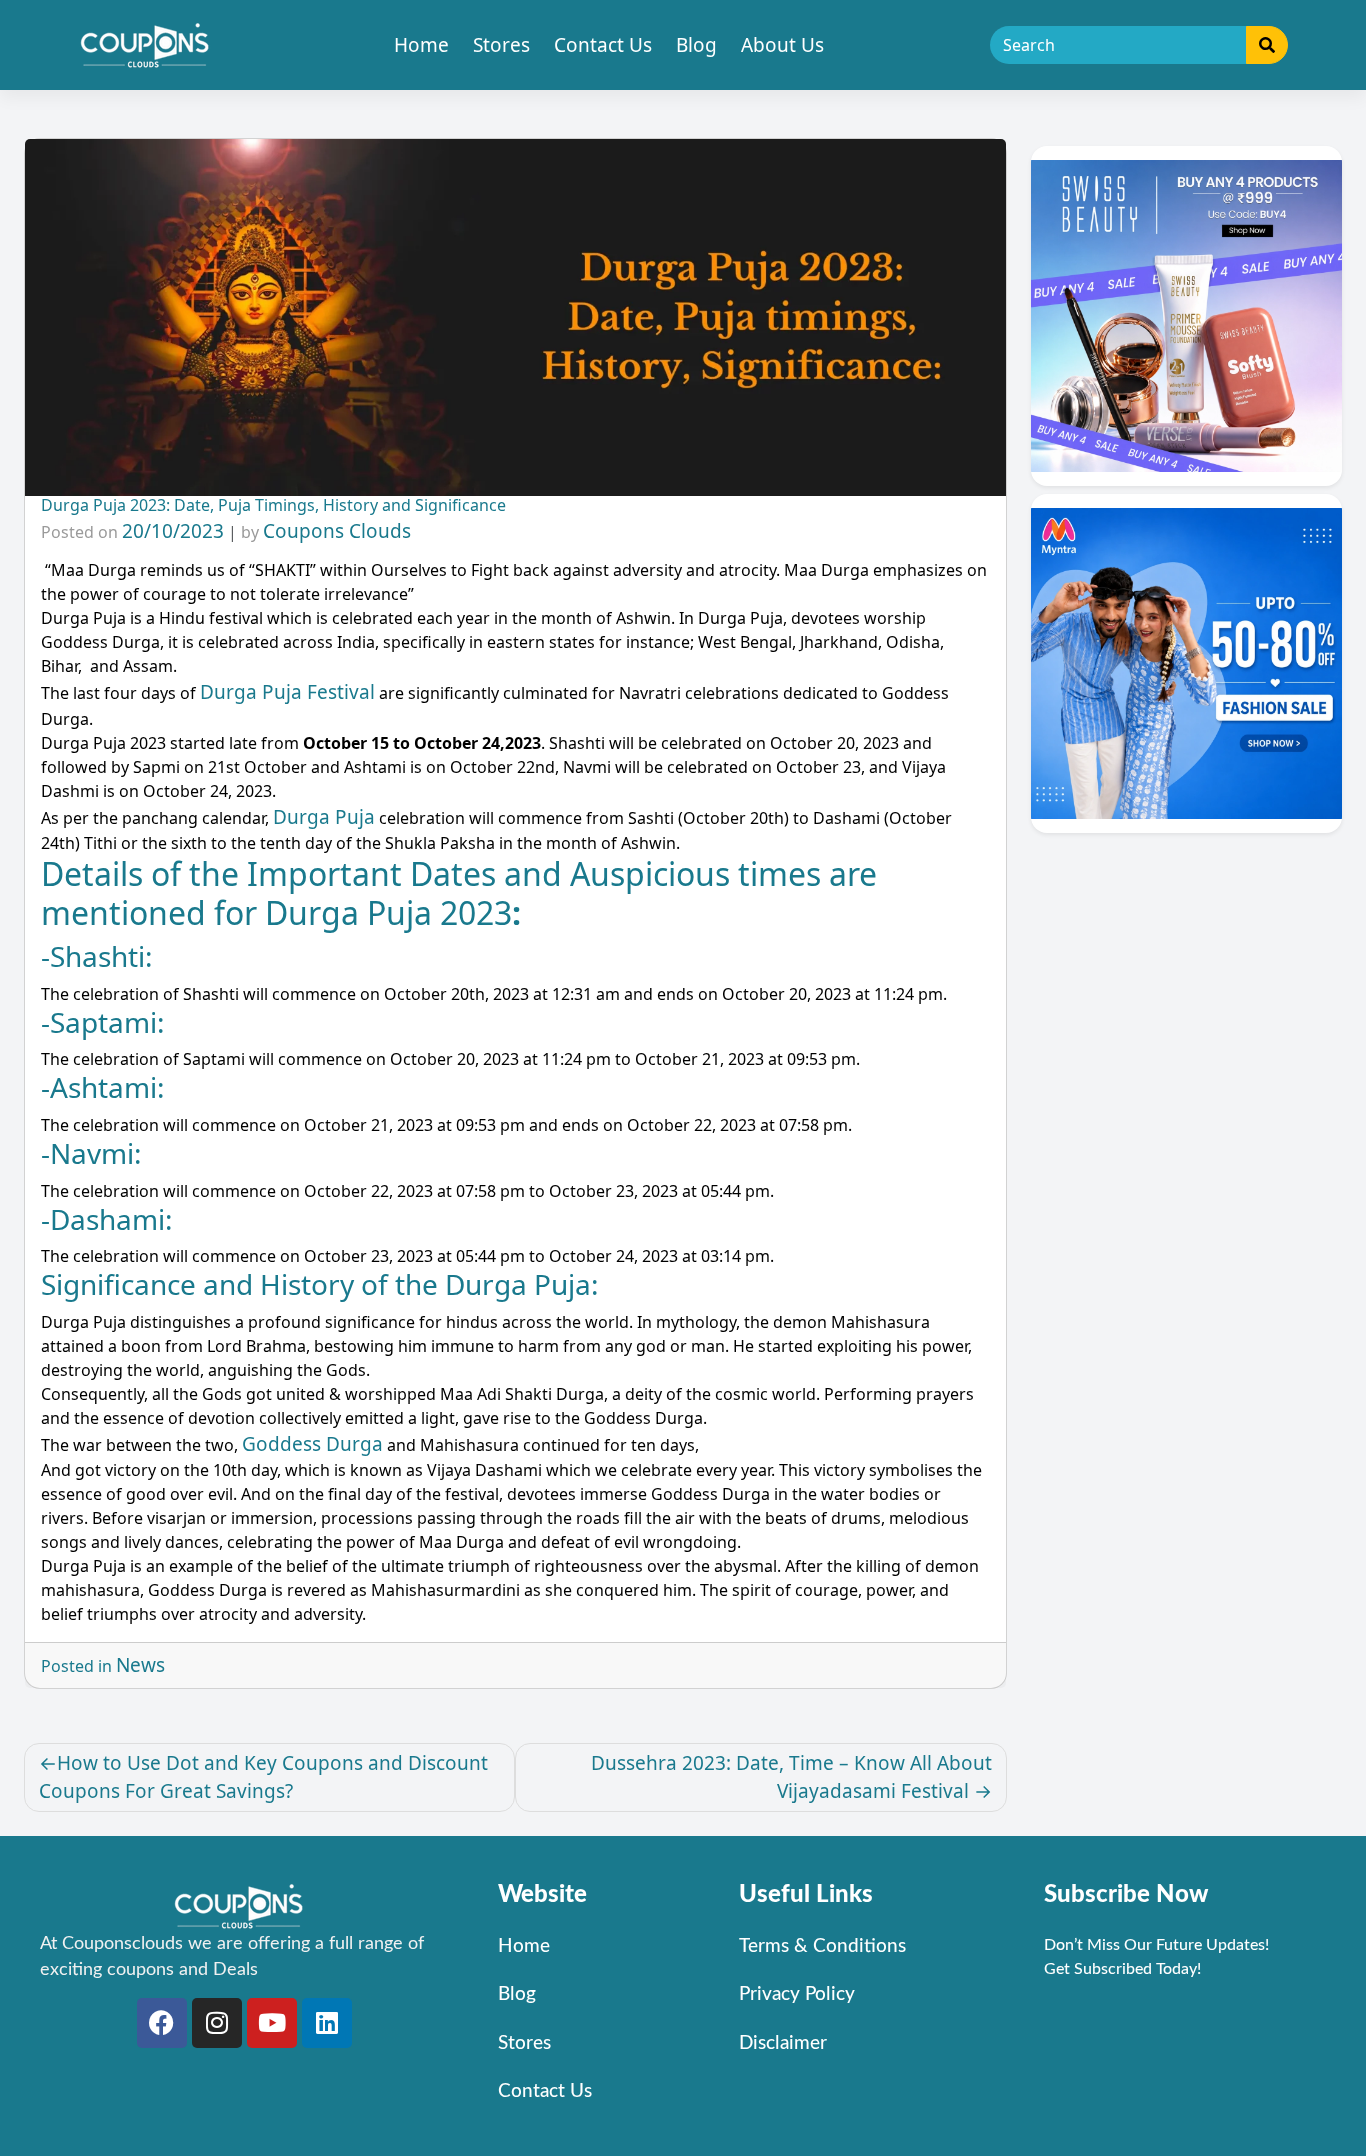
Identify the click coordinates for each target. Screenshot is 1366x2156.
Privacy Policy (797, 1994)
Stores (501, 45)
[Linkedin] (327, 2023)
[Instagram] (217, 2023)
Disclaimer (783, 2043)
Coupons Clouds (337, 531)
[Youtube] (272, 2023)
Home (421, 45)
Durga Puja (324, 817)
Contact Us (603, 45)
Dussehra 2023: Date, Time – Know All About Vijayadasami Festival (791, 1777)
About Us (782, 45)
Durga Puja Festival (287, 692)
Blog (696, 45)
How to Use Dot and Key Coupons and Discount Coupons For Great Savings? (263, 1777)
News (140, 1665)
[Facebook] (162, 2023)
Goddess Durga (312, 1444)
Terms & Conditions (822, 1946)
